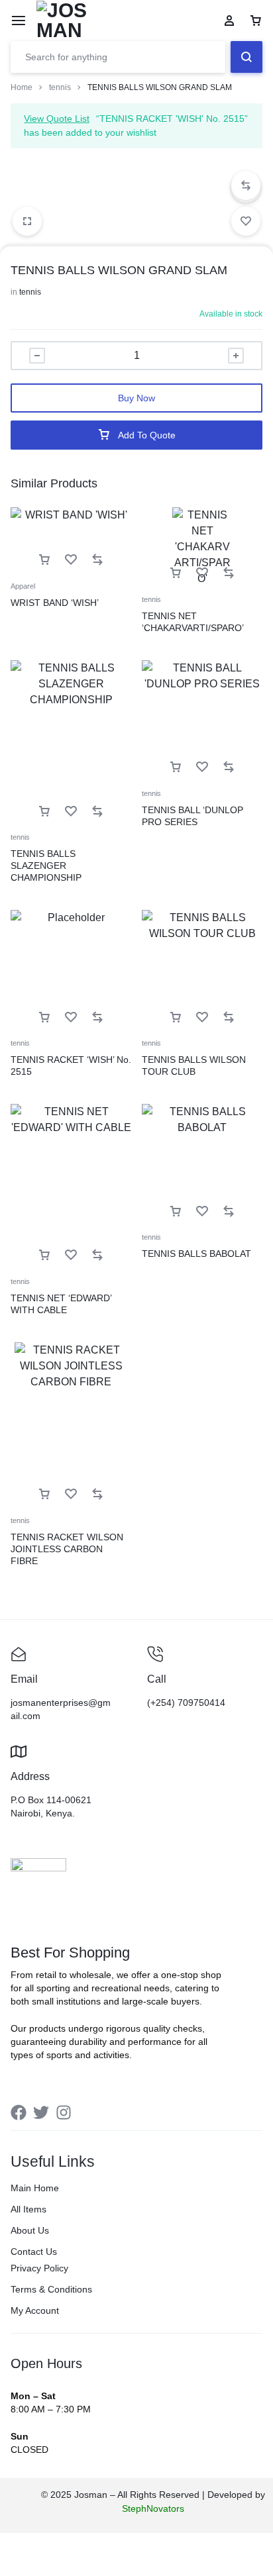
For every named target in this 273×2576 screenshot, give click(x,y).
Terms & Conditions (51, 2289)
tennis (60, 87)
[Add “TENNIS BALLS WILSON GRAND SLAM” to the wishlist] (246, 221)
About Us (30, 2230)
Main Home (35, 2188)
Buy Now (136, 398)
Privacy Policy (39, 2268)
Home (22, 87)
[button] (246, 185)
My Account (35, 2310)
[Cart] (256, 21)
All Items (28, 2209)
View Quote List (57, 119)
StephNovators (153, 2508)
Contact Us (34, 2252)
